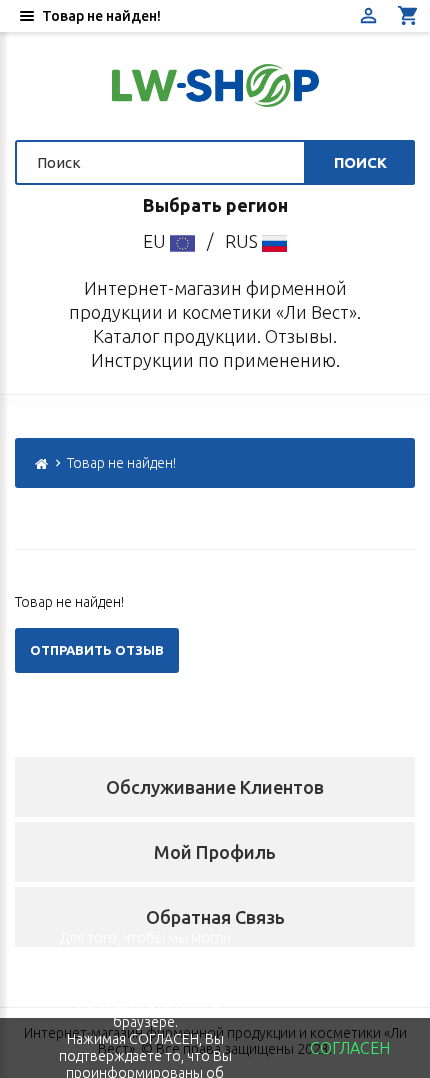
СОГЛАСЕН (350, 1048)
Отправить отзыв (97, 650)
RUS (243, 241)
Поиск (360, 162)
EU (156, 241)
